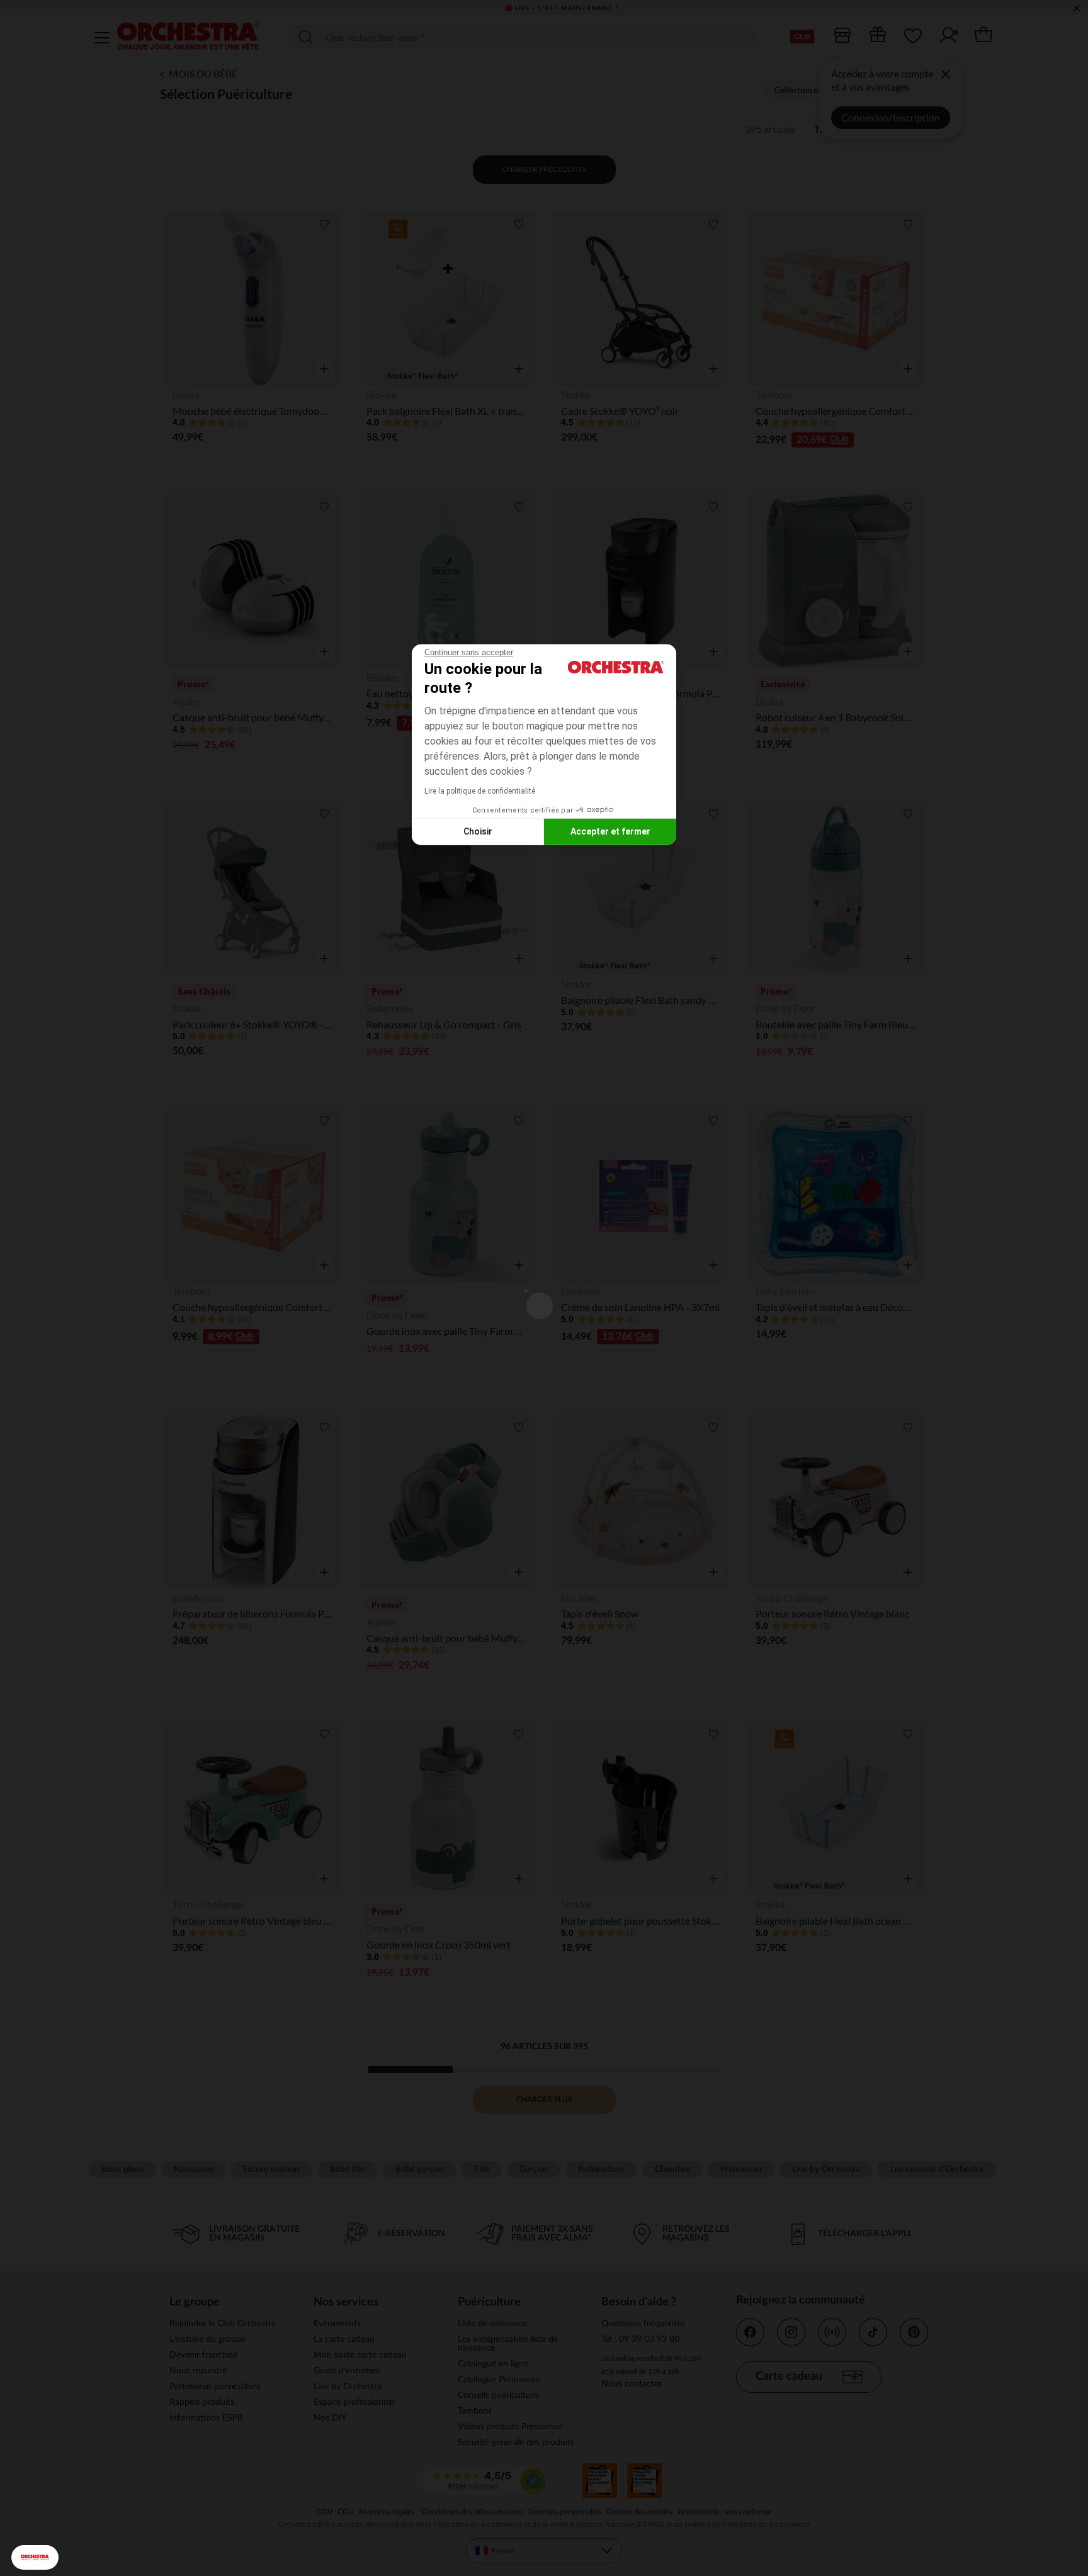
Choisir (478, 831)
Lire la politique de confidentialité (480, 790)
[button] (35, 2557)
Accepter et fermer (610, 831)
